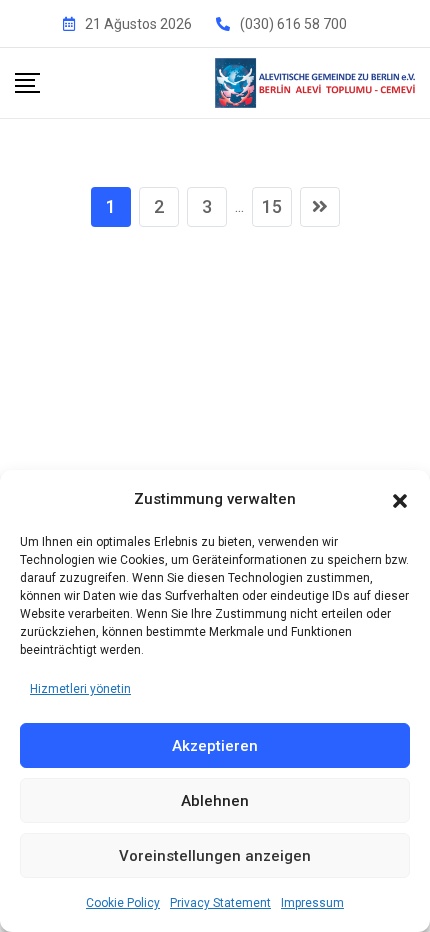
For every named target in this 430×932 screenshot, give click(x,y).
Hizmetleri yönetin (80, 689)
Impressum (312, 903)
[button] (400, 499)
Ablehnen (215, 801)
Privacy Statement (220, 903)
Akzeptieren (215, 746)
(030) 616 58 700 (293, 24)
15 (272, 206)
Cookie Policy (123, 903)
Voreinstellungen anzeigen (215, 856)
